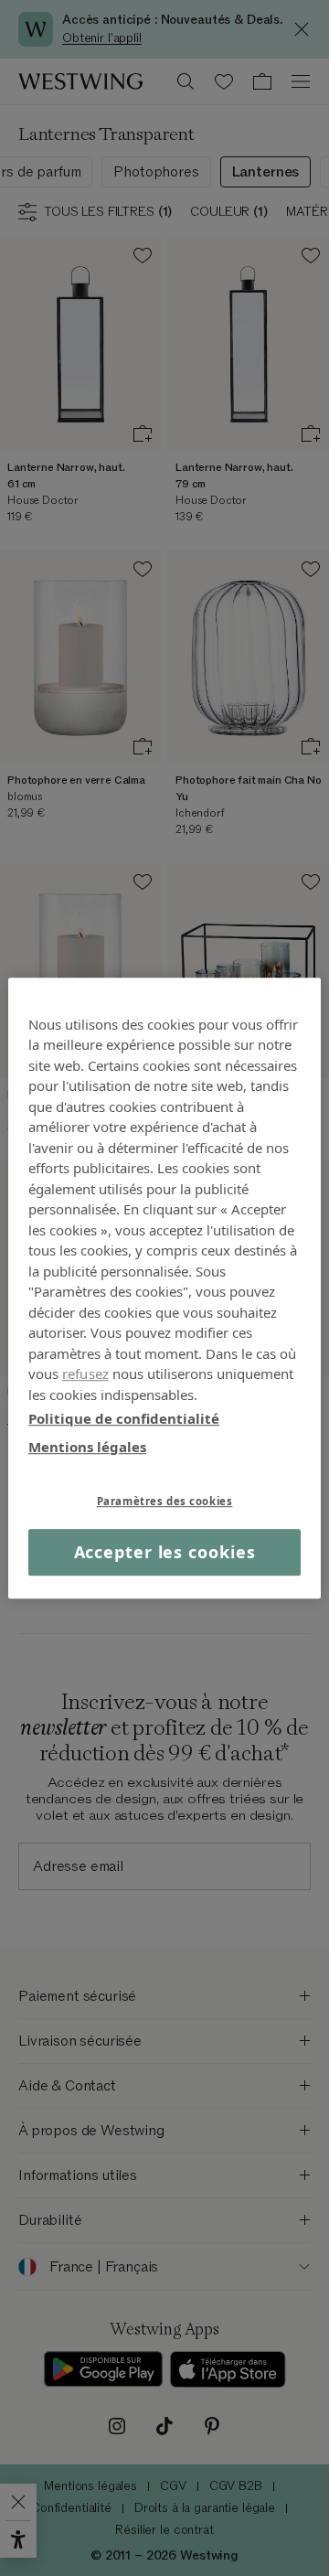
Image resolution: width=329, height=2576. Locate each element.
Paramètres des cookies (165, 1501)
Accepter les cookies (165, 1552)
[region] (164, 1288)
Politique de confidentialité (124, 1418)
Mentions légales (87, 1447)
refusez (85, 1374)
